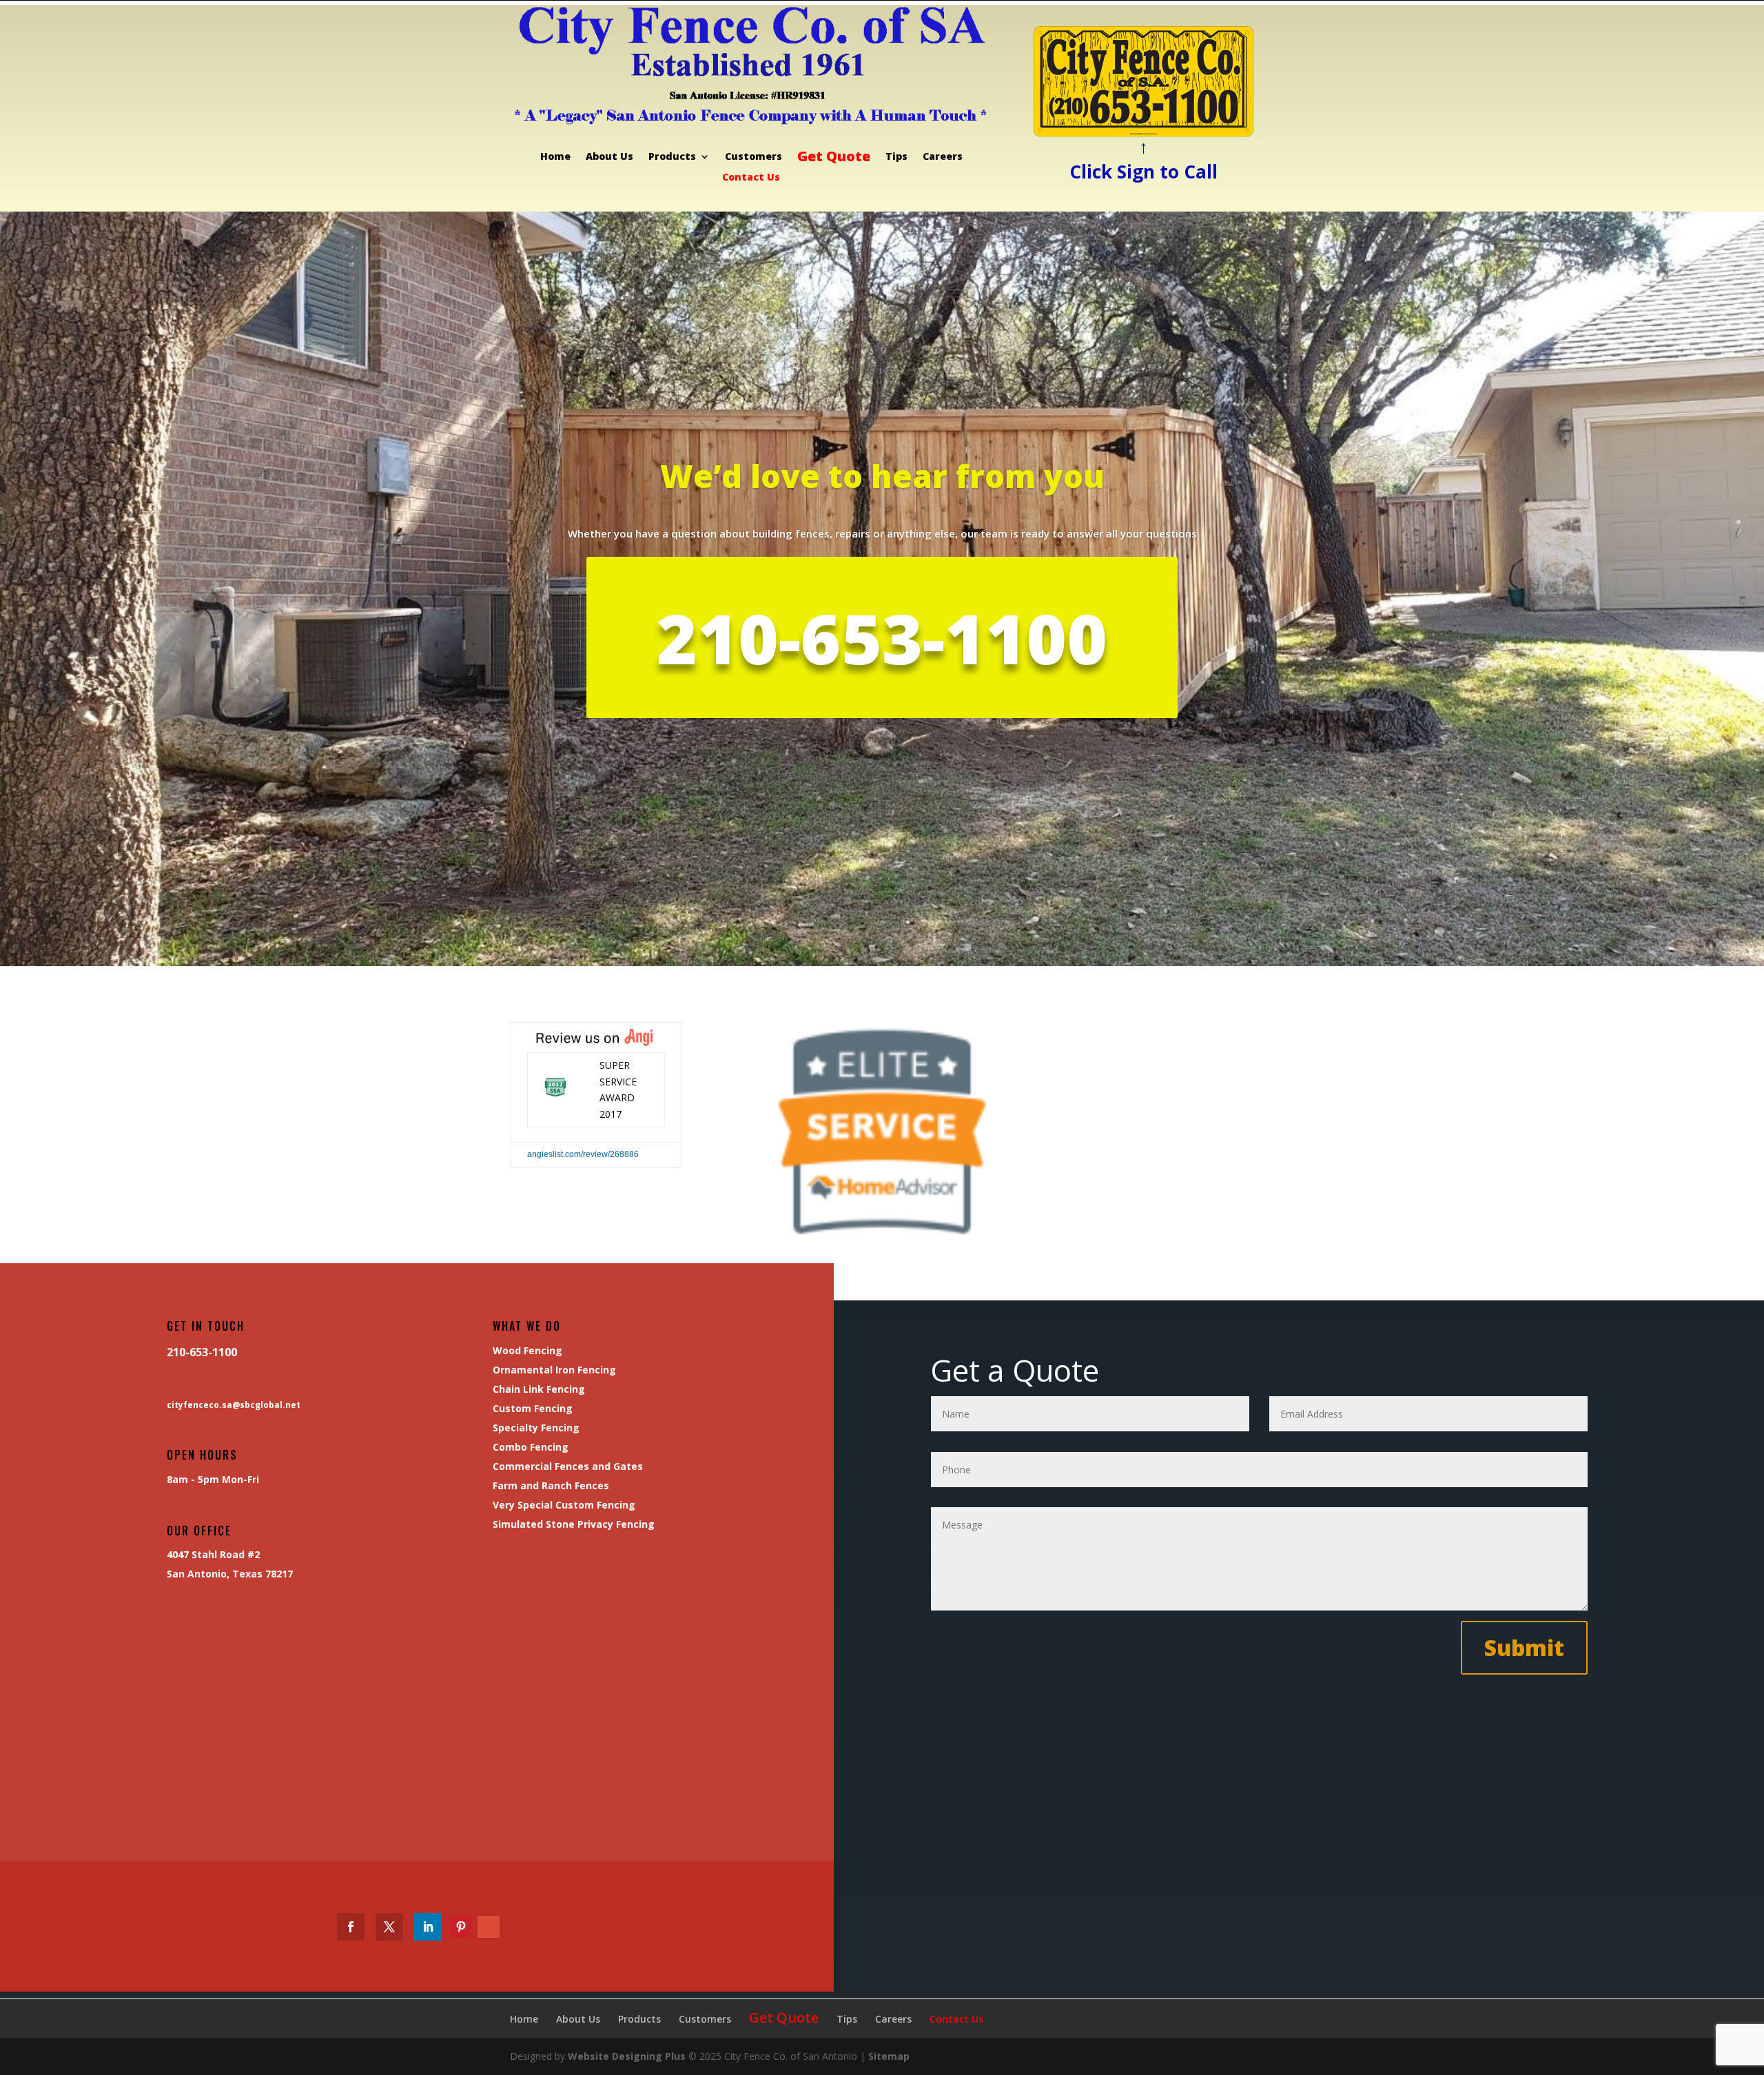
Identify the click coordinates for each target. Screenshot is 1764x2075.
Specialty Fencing (536, 1428)
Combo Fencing (531, 1447)
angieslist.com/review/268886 (583, 1154)
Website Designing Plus (627, 2056)
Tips (896, 157)
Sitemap (889, 2056)
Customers (753, 157)
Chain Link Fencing (539, 1389)
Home (555, 157)
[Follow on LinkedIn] (428, 1927)
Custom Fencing (533, 1408)
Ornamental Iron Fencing (554, 1370)
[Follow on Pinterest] (461, 1927)
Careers (943, 157)
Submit (1524, 1647)
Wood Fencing (527, 1350)
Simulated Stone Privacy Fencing (574, 1524)
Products (672, 157)
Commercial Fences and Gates (568, 1466)
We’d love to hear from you (882, 476)
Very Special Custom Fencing (564, 1505)
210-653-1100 (882, 637)
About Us (609, 157)
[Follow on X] (389, 1927)
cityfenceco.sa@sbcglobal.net (234, 1405)
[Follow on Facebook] (351, 1927)
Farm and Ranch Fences (551, 1485)
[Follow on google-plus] (489, 1927)
